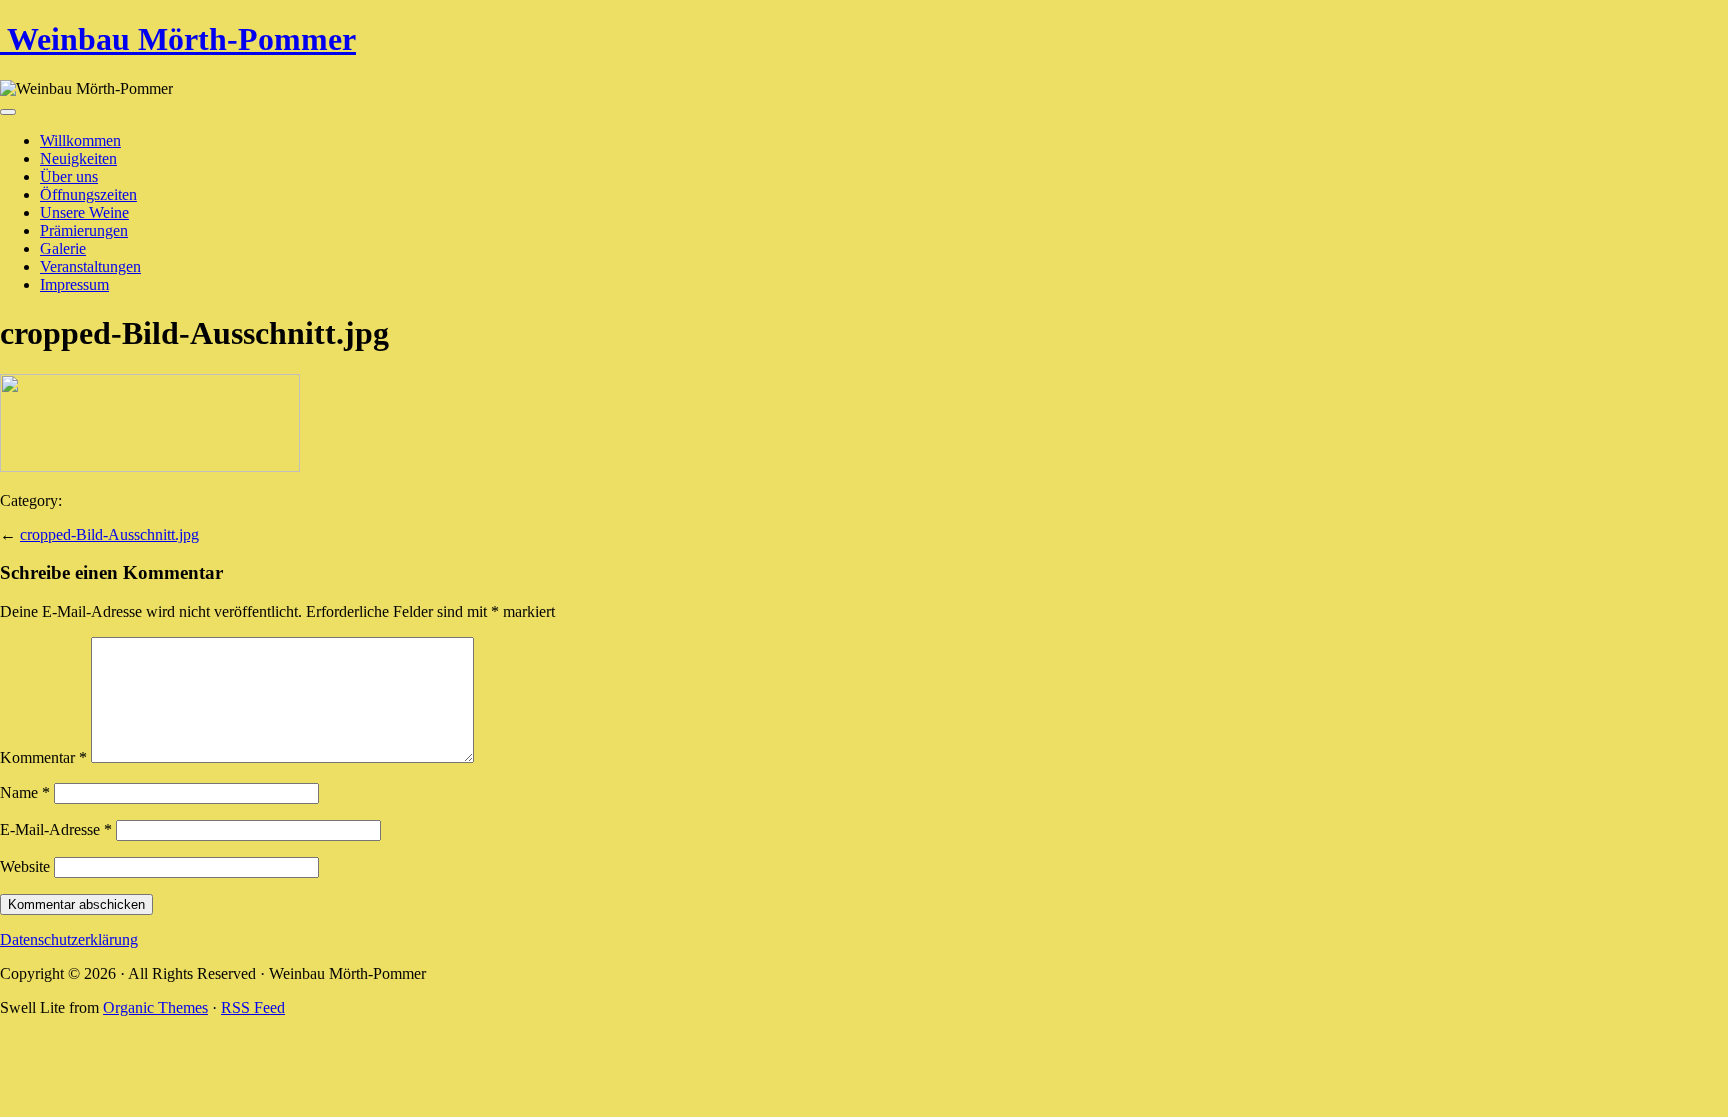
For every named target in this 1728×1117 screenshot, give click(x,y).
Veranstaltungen (90, 266)
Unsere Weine (84, 212)
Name (25, 792)
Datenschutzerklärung (69, 939)
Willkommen (80, 140)
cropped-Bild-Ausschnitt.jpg (109, 534)
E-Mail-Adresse (56, 829)
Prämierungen (84, 230)
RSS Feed (253, 1007)
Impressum (74, 284)
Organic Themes (155, 1007)
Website (25, 866)
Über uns (69, 176)
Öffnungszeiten (88, 194)
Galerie (63, 248)
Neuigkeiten (78, 158)
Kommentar (43, 757)
